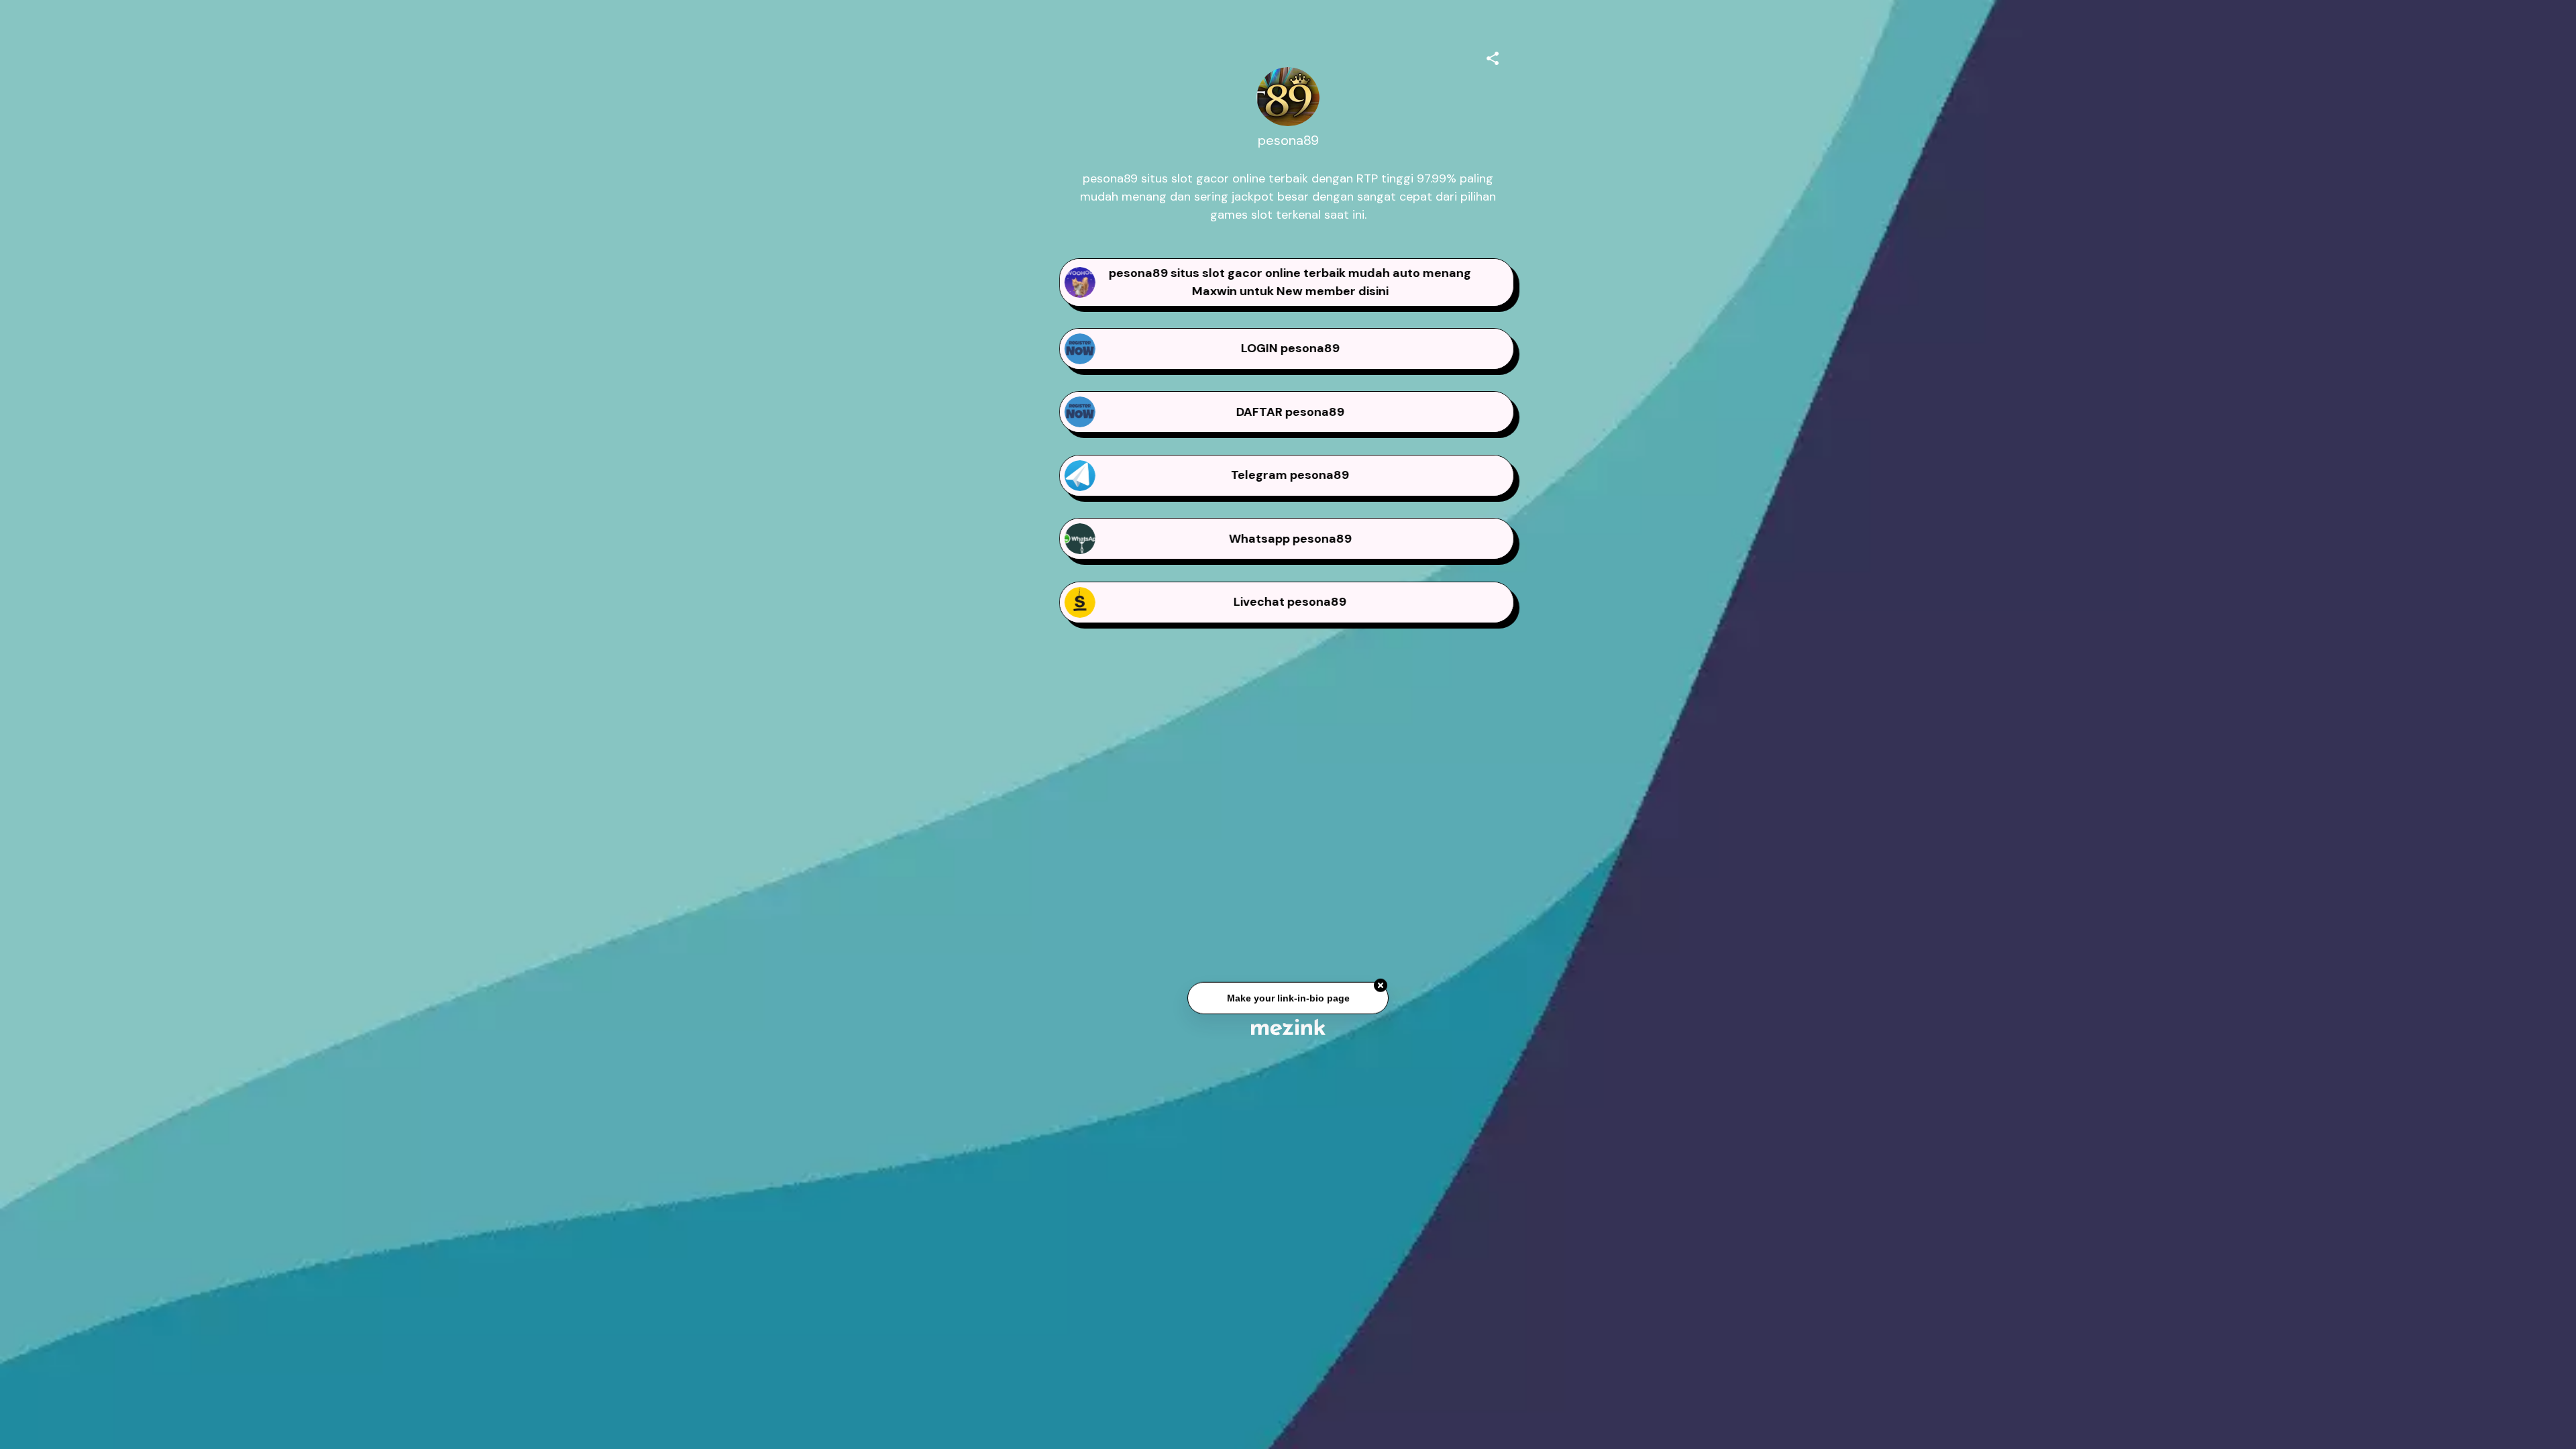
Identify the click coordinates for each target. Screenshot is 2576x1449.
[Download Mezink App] (1288, 1027)
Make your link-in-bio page (1288, 1004)
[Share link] (1493, 56)
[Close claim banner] (1381, 991)
